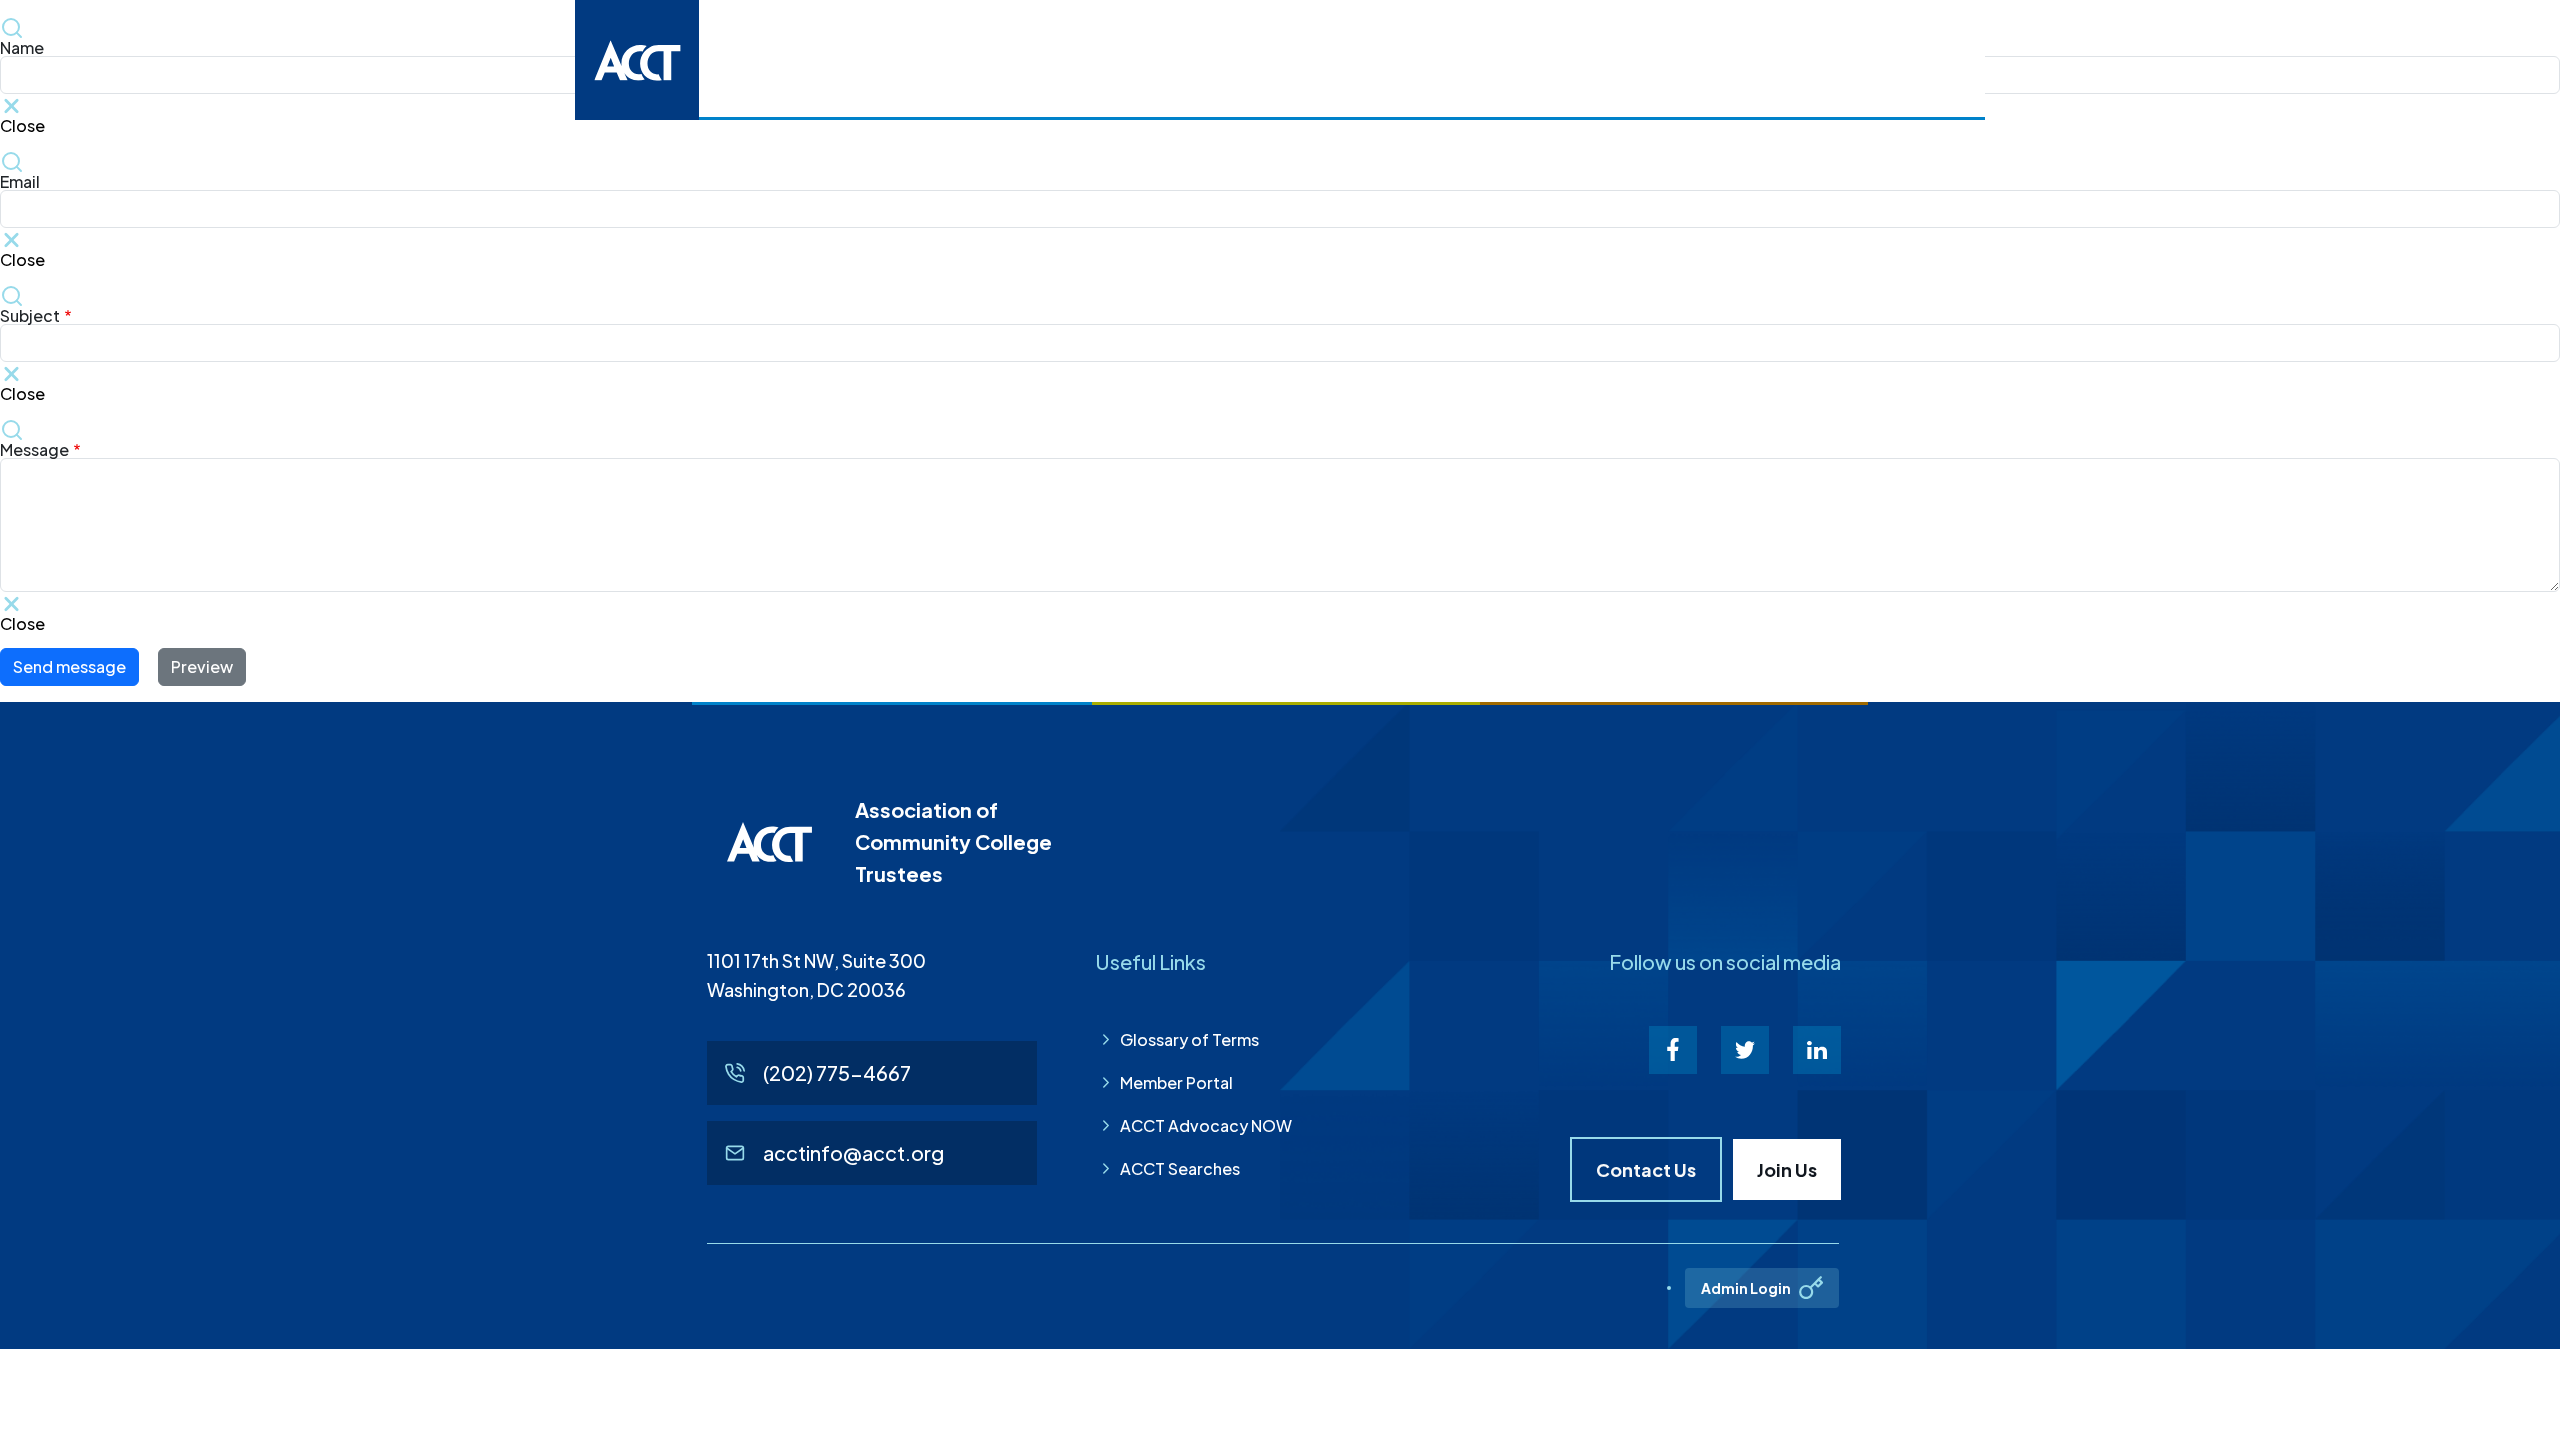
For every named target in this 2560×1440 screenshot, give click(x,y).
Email (20, 182)
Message (34, 450)
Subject (30, 316)
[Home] (637, 60)
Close (22, 258)
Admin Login (1746, 1288)
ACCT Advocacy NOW (1206, 1125)
